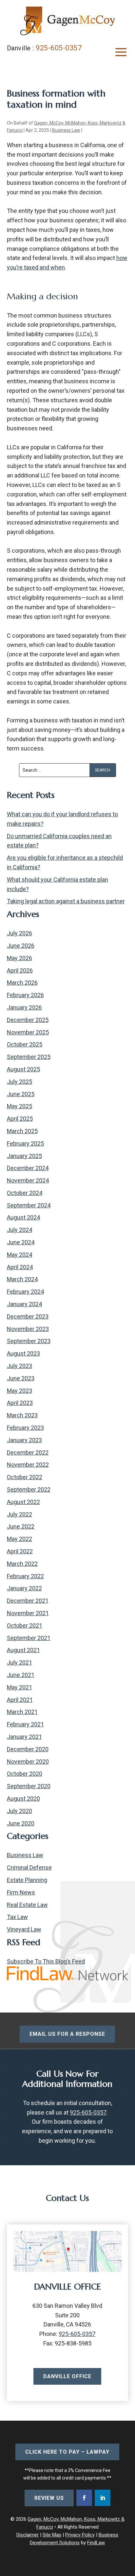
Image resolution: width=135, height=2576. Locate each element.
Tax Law (17, 1917)
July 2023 (19, 1366)
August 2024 (23, 1217)
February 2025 (25, 1143)
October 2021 (25, 1625)
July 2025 (19, 1082)
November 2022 (28, 1465)
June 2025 (21, 1094)
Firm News (21, 1892)
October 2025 (25, 1044)
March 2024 (22, 1279)
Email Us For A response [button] (67, 2034)
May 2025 (19, 1106)
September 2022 (29, 1489)
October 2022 (25, 1477)
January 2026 (24, 1007)
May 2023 (19, 1391)
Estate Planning (27, 1880)
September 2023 (29, 1341)
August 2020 (23, 1798)
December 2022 (28, 1452)
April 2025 (20, 1119)
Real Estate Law (27, 1905)
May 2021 (19, 1687)
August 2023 (23, 1353)
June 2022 (21, 1526)
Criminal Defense (29, 1867)
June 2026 (21, 946)
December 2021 (28, 1601)
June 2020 (21, 1823)
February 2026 (25, 995)
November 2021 (28, 1613)
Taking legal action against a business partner (66, 901)
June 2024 (21, 1242)
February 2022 (25, 1576)
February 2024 (25, 1292)
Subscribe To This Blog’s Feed (46, 1961)
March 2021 (22, 1712)
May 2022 (19, 1539)
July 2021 (19, 1662)
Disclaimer (28, 2535)
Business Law (66, 130)
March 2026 (22, 983)
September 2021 (29, 1638)
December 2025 (28, 1020)
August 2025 (23, 1069)
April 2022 (20, 1551)
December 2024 (28, 1168)
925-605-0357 (59, 48)
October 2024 (25, 1193)
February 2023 (25, 1428)
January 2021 (24, 1737)
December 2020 (28, 1749)
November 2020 (28, 1762)
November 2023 (28, 1329)
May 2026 (19, 958)
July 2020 (19, 1811)
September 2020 (29, 1786)
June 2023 (21, 1378)
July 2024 (19, 1230)
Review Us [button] (49, 2498)
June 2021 (21, 1675)
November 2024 (28, 1180)
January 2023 (24, 1440)
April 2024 (20, 1267)
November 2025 (28, 1032)
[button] (121, 52)
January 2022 (24, 1588)
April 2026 (20, 970)
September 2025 (29, 1057)
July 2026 (19, 933)
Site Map (52, 2535)
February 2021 (25, 1724)
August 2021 (23, 1650)
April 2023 (20, 1403)
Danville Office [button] (67, 2376)
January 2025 (24, 1156)
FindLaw (96, 2543)
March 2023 (22, 1415)
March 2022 (22, 1564)
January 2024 (24, 1304)
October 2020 (25, 1774)
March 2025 (22, 1131)
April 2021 (20, 1700)
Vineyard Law (24, 1929)
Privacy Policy (80, 2535)
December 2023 (28, 1316)
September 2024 (29, 1205)
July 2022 (19, 1514)
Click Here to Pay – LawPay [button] (67, 2452)
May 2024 (19, 1255)
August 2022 (23, 1502)
